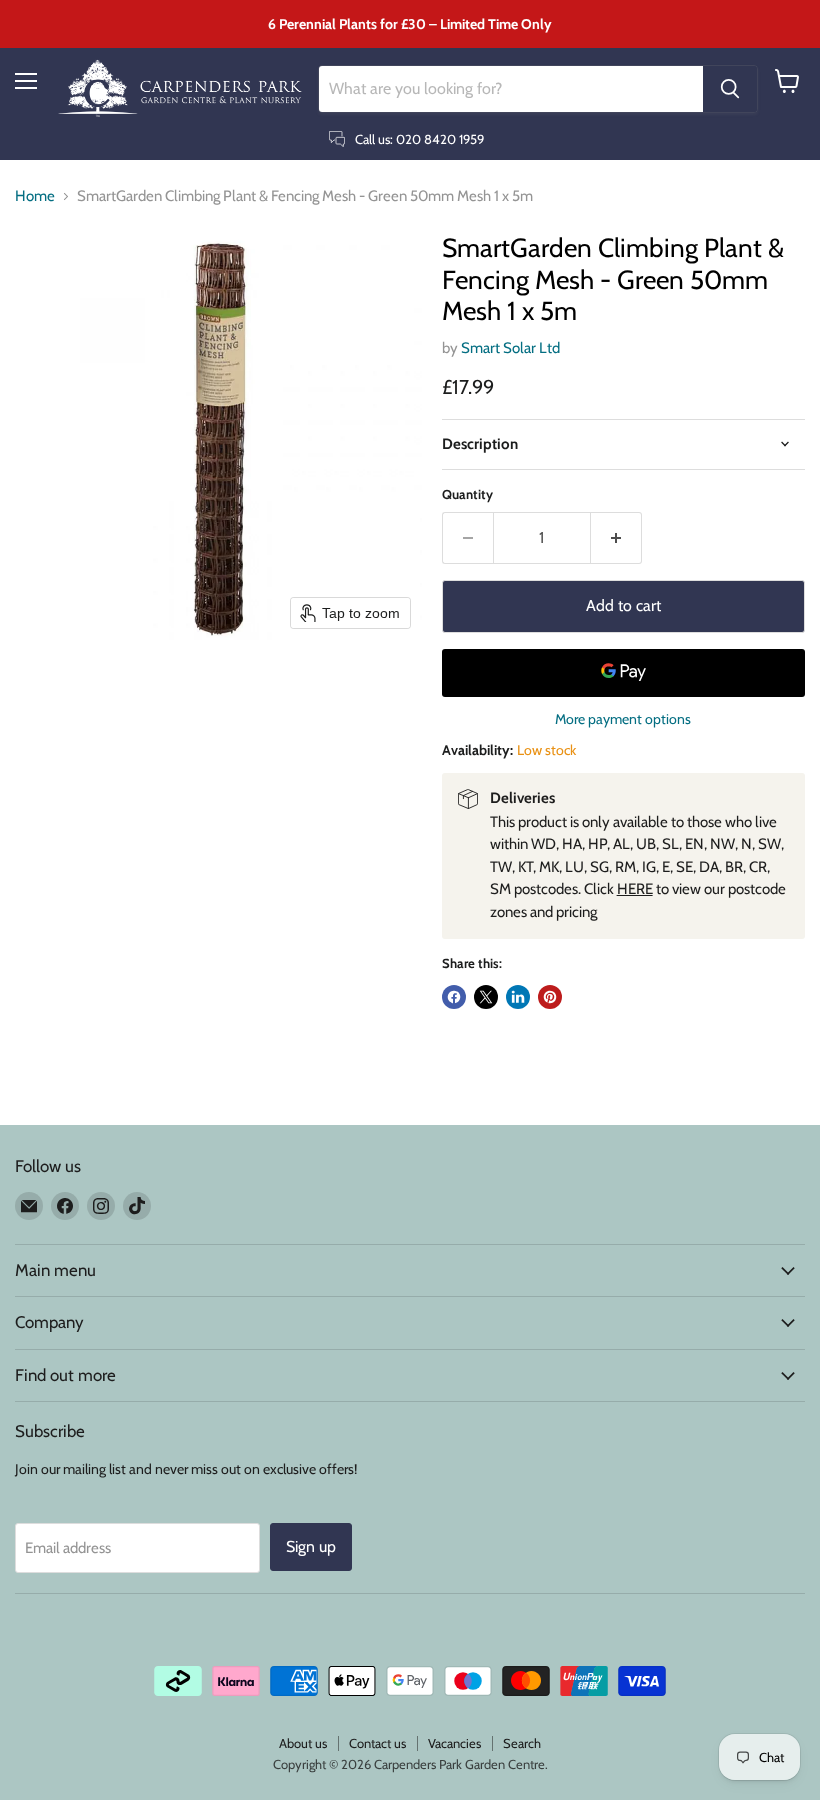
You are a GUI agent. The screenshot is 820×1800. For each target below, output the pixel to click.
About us (303, 1743)
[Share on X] (486, 997)
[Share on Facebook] (454, 997)
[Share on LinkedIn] (518, 997)
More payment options (623, 719)
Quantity (467, 494)
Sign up (311, 1546)
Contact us (377, 1743)
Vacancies (454, 1743)
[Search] (730, 89)
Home (35, 196)
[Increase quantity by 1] (616, 538)
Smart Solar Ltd (510, 348)
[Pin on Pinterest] (550, 997)
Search (522, 1743)
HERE (635, 889)
